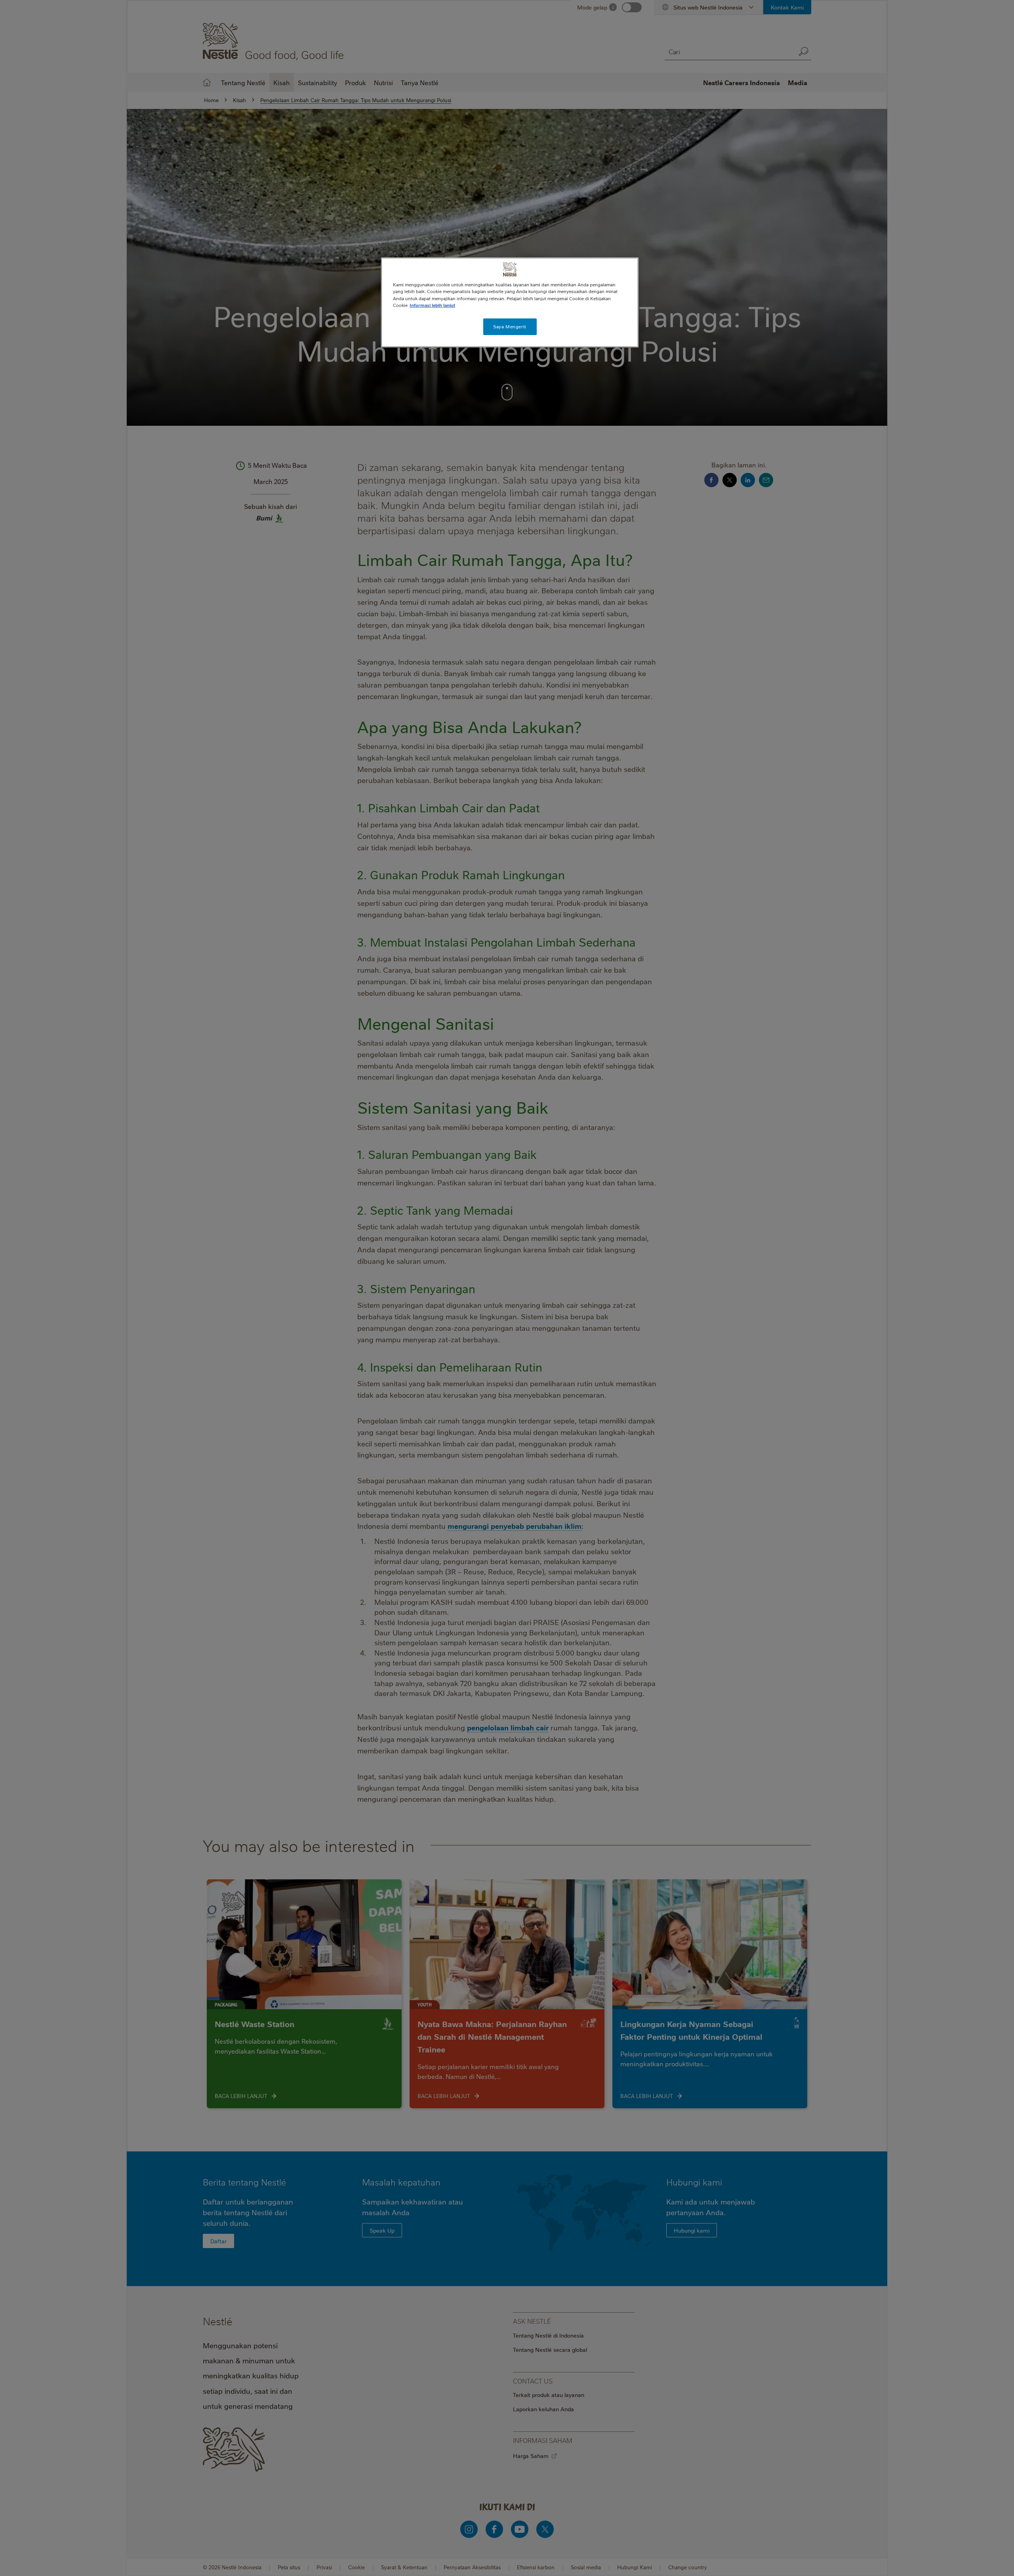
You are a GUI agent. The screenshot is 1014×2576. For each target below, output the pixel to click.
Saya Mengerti (510, 327)
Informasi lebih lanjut (432, 305)
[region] (510, 302)
